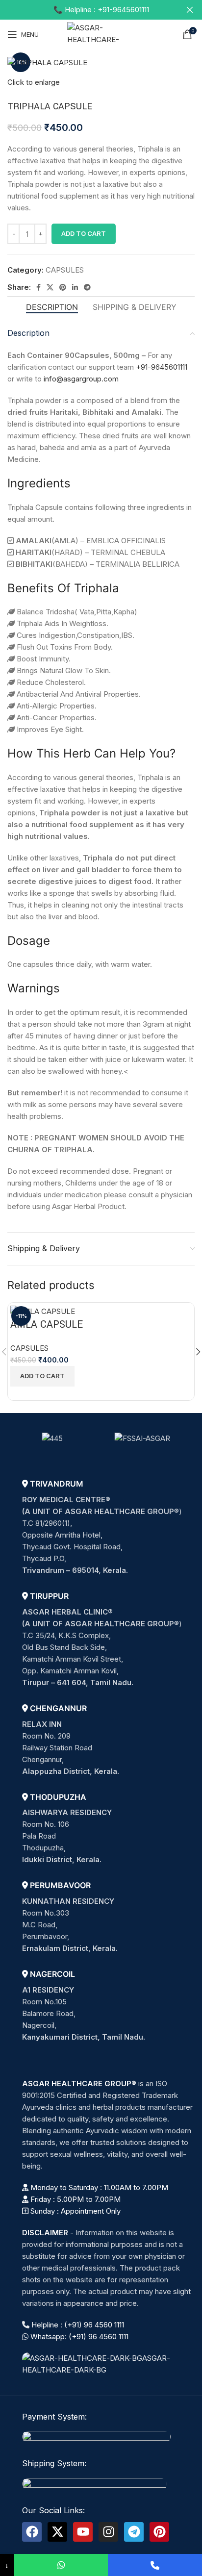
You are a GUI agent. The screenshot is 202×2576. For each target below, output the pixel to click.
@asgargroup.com (88, 379)
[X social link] (50, 287)
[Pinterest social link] (63, 287)
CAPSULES (65, 270)
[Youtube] (83, 2532)
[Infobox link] (108, 1528)
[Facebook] (32, 2532)
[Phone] (155, 2565)
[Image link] (108, 2363)
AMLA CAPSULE (47, 1325)
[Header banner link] (86, 10)
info (50, 379)
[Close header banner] (190, 10)
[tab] (52, 307)
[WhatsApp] (61, 2565)
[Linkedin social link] (75, 287)
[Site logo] (101, 34)
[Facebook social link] (38, 287)
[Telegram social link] (87, 287)
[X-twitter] (57, 2532)
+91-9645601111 (162, 367)
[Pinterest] (159, 2532)
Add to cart (84, 233)
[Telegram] (134, 2532)
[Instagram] (108, 2532)
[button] (42, 1376)
